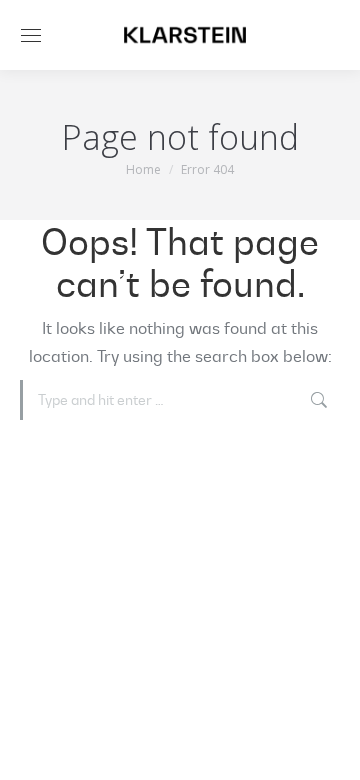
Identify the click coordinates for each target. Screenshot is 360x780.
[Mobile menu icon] (31, 35)
